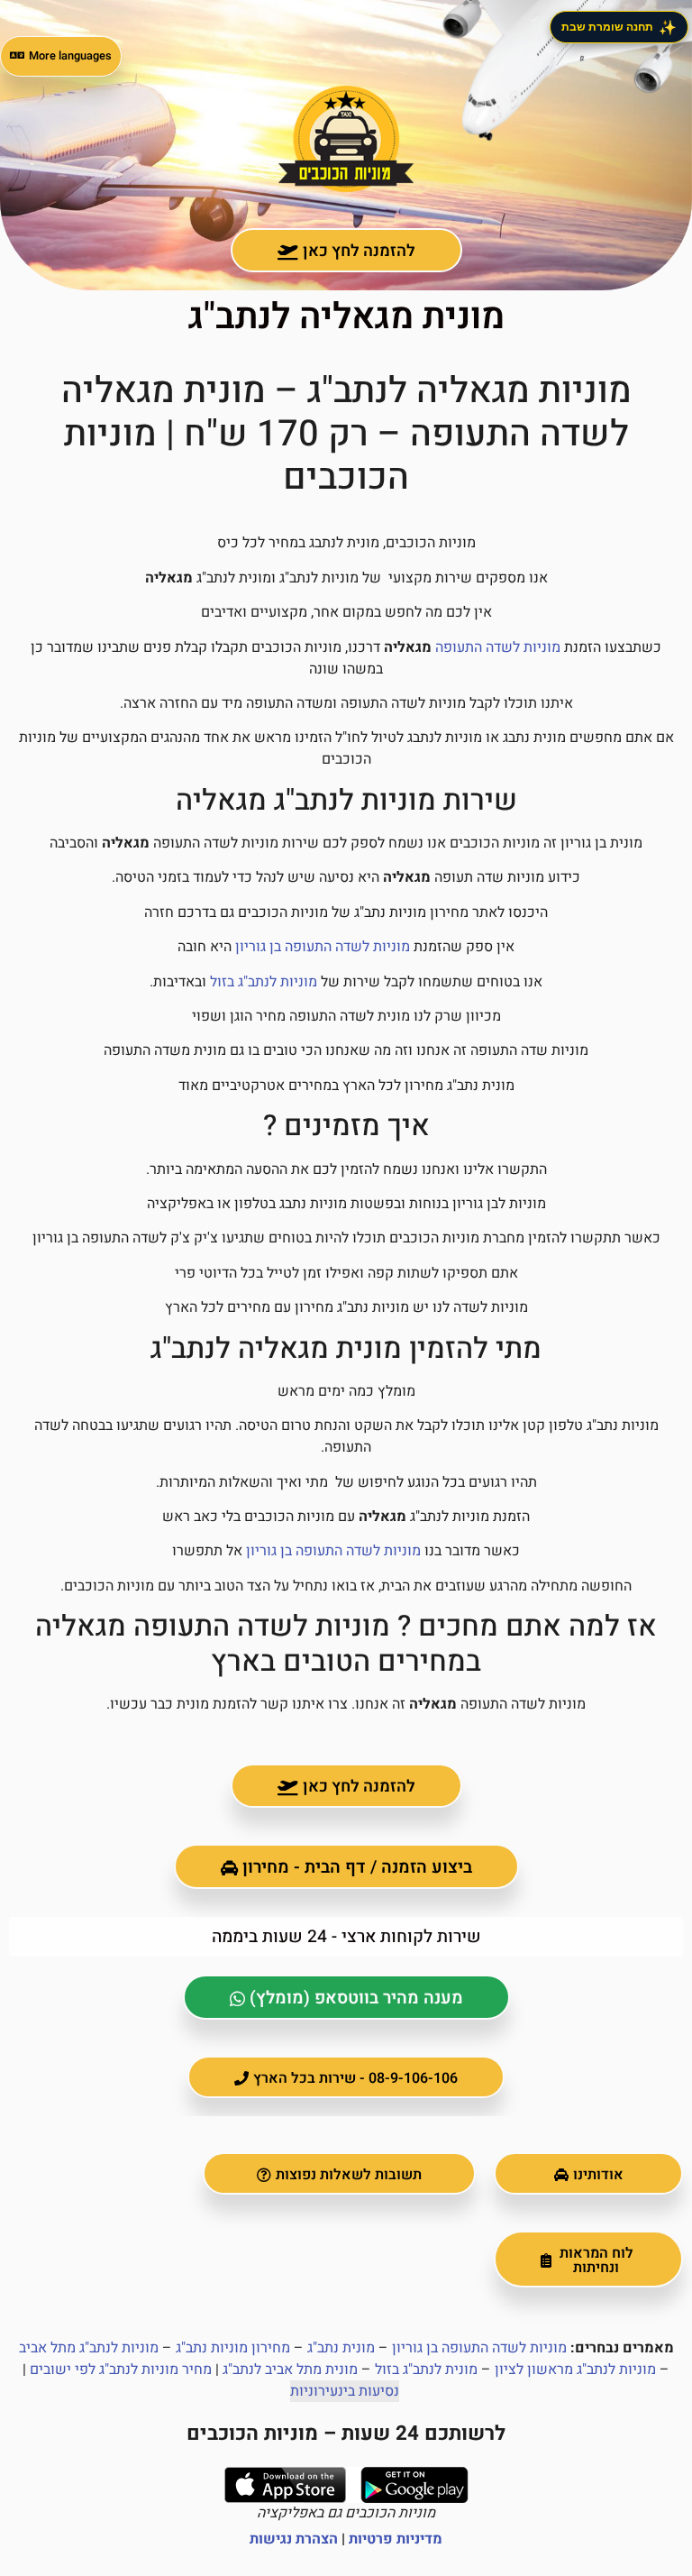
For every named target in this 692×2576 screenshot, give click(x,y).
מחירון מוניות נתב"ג (233, 2348)
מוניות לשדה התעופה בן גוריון (323, 947)
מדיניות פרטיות (396, 2539)
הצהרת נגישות (294, 2539)
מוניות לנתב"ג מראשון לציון (575, 2370)
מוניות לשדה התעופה (498, 647)
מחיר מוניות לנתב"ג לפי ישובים (121, 2370)
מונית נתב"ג (341, 2348)
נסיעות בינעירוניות (345, 2391)
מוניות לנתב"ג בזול (264, 982)
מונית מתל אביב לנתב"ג (290, 2370)
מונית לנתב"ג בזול (426, 2370)
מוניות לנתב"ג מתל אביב (89, 2348)
